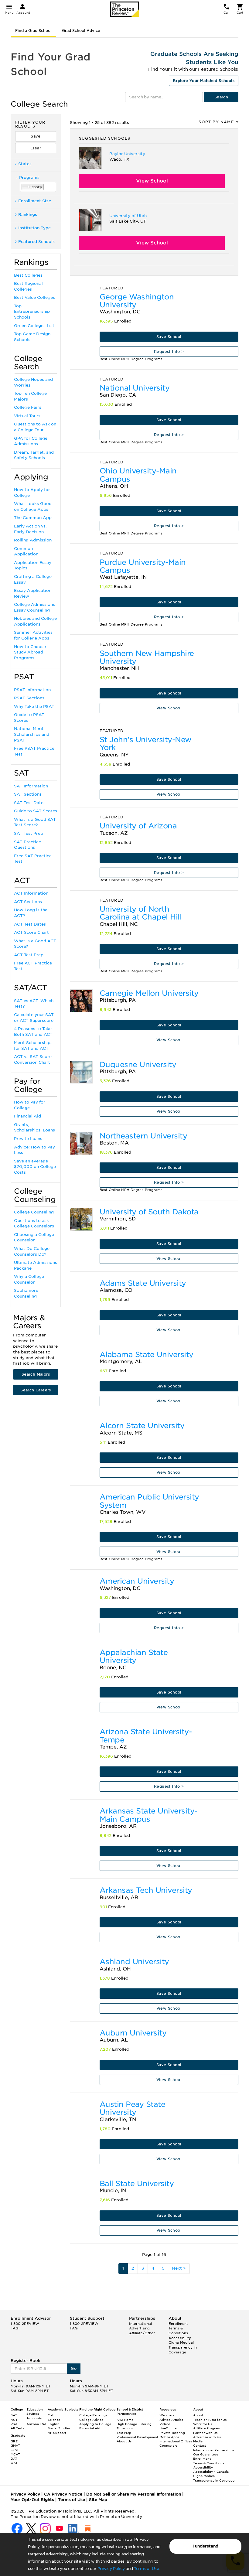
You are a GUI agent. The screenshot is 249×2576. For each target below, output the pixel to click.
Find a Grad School (33, 31)
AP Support (57, 2433)
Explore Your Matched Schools (204, 81)
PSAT (15, 2424)
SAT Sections (28, 794)
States (25, 164)
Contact (200, 2445)
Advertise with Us (207, 2437)
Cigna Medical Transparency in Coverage (183, 2347)
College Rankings (93, 2415)
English (54, 2424)
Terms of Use (146, 2569)
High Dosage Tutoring (134, 2424)
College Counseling (34, 1212)
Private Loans (28, 1139)
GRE (14, 2441)
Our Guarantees (206, 2454)
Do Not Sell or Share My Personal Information (134, 2494)
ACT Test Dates (30, 924)
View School (152, 181)
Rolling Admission (33, 540)
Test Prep (124, 2433)
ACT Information (31, 893)
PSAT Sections (29, 698)
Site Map (98, 2500)
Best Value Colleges (34, 297)
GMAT (15, 2445)
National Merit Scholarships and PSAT (32, 734)
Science (54, 2420)
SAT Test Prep (29, 833)
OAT (14, 2463)
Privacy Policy (111, 2569)
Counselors (168, 2445)
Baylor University (127, 154)
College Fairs (28, 407)
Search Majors (36, 1374)
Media (198, 2441)
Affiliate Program (207, 2428)
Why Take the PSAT (34, 706)
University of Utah (128, 216)
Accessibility (180, 2338)
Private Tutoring (172, 2433)
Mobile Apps (169, 2437)
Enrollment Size (35, 201)
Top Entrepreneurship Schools (32, 312)
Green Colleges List (34, 326)
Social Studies (59, 2428)
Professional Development (137, 2437)
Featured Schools (36, 242)
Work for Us (203, 2424)
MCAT (15, 2454)
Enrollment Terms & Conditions (178, 2328)
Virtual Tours (27, 416)
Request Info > (169, 351)
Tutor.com (125, 2428)
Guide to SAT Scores (36, 811)
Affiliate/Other (142, 2333)
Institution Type (34, 228)
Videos (165, 2424)
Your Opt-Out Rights (32, 2500)
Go (74, 2368)
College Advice (91, 2420)
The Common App (33, 518)
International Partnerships (214, 2450)
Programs (29, 177)
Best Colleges (28, 275)
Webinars (167, 2415)
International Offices (176, 2441)
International (140, 2324)
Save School (169, 337)
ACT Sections (28, 902)
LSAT (15, 2450)
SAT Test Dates (30, 803)
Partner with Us (205, 2433)
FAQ (15, 2328)
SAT (14, 2415)
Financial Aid (27, 1116)
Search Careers (36, 1390)
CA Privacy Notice (63, 2494)
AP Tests (17, 2428)
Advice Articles (171, 2420)
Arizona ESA (36, 2424)
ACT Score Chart (31, 932)
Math (52, 2415)
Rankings (28, 215)
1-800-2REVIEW (25, 2324)
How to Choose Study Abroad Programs (30, 652)
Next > (179, 2268)
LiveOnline (168, 2428)
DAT (14, 2458)
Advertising (139, 2328)
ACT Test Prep (29, 955)
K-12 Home (125, 2420)
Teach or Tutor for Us (210, 2420)
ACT (14, 2420)
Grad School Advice (81, 31)
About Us (124, 2441)
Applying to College (95, 2424)
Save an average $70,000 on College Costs (35, 1167)
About (198, 2415)
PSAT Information (32, 690)
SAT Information (31, 786)
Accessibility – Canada (211, 2472)
